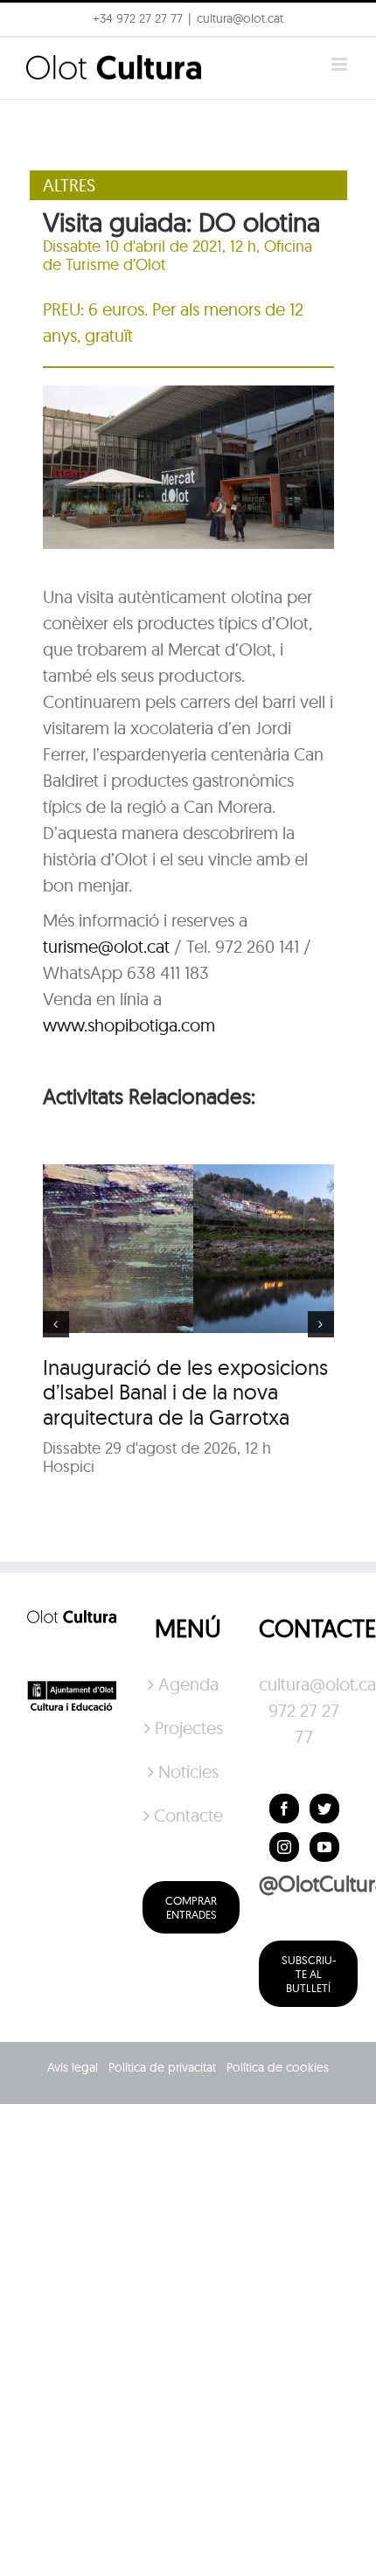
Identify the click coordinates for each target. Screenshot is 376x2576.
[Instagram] (284, 1847)
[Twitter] (324, 1809)
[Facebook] (284, 1809)
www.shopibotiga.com (129, 1025)
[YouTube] (324, 1847)
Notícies (188, 1771)
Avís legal (73, 2067)
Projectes (189, 1728)
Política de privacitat (162, 2067)
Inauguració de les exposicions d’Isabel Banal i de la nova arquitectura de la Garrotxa (185, 1392)
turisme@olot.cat (106, 946)
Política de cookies (278, 2067)
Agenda (188, 1684)
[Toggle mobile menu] (341, 64)
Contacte (188, 1815)
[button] (339, 24)
